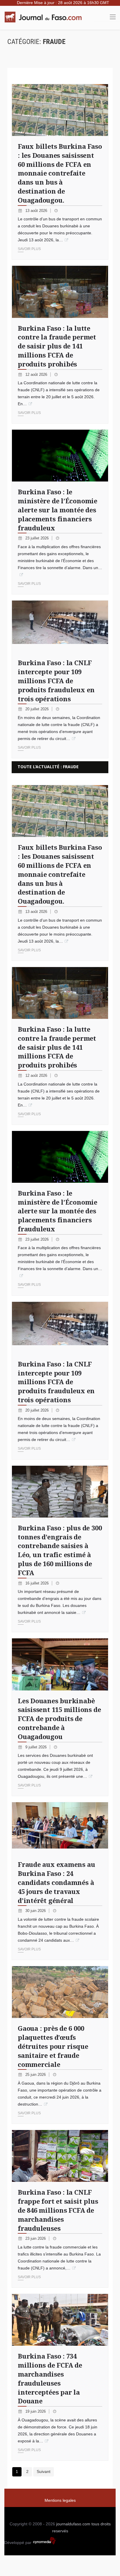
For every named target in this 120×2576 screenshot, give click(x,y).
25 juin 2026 (36, 2075)
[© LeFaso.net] (60, 1664)
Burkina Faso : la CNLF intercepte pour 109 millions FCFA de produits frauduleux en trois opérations (56, 680)
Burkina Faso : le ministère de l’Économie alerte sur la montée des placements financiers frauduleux (58, 510)
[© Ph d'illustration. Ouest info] (60, 1828)
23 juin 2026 (36, 2238)
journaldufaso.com (73, 2524)
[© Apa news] (60, 1492)
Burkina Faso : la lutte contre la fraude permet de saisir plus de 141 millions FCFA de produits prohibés (57, 346)
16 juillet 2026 (38, 1583)
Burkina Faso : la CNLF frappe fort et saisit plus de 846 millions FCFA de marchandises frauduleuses (58, 2210)
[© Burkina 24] (60, 811)
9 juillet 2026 (37, 1747)
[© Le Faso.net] (60, 993)
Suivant (44, 2471)
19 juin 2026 (36, 2411)
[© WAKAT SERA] (60, 1992)
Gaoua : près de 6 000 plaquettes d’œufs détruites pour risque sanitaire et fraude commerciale (53, 2046)
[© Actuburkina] (60, 2320)
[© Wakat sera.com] (60, 1328)
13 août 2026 (37, 211)
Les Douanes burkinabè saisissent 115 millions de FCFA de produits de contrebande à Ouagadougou (59, 1719)
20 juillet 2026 (38, 709)
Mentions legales (60, 2500)
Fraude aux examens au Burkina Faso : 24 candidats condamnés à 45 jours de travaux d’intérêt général (56, 1882)
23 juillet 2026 (38, 538)
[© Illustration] (60, 1157)
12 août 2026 (37, 375)
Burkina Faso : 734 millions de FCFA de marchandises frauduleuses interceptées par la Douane (50, 2378)
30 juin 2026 (36, 1911)
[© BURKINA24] (60, 2156)
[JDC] (45, 17)
